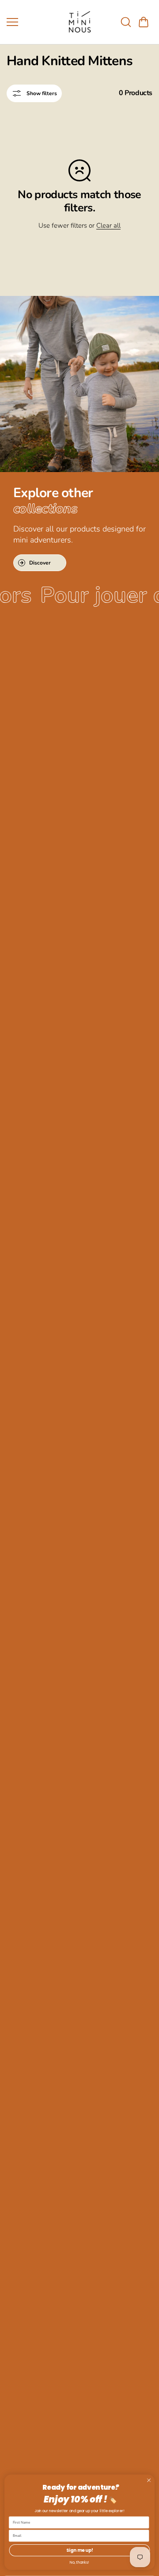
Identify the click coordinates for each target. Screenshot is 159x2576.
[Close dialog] (149, 2480)
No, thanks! (79, 2563)
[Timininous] (79, 22)
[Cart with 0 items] (144, 22)
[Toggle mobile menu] (32, 22)
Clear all (108, 225)
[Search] (126, 22)
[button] (144, 22)
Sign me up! (80, 2550)
